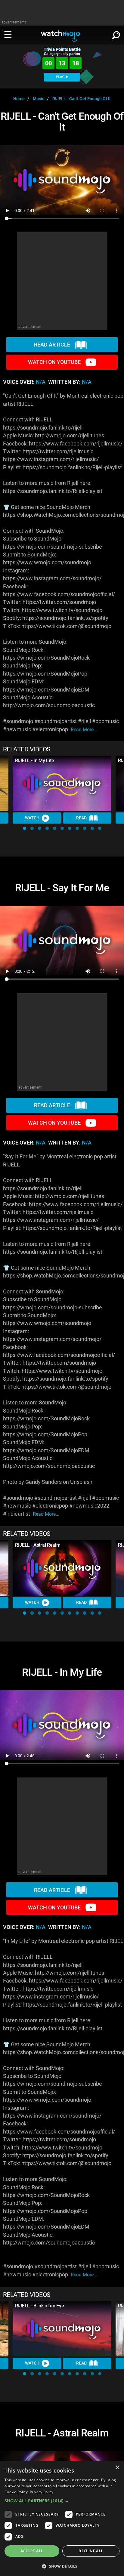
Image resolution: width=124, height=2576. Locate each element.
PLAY (60, 77)
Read (81, 818)
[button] (25, 828)
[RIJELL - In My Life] (62, 783)
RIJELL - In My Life (35, 761)
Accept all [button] (32, 2551)
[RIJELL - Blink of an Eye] (62, 2329)
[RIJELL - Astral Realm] (62, 1568)
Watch (32, 818)
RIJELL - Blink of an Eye (39, 2306)
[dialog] (62, 2519)
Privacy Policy (42, 2492)
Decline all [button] (91, 2551)
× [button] (117, 2468)
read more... (84, 730)
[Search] (116, 34)
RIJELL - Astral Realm (38, 1545)
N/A (41, 382)
